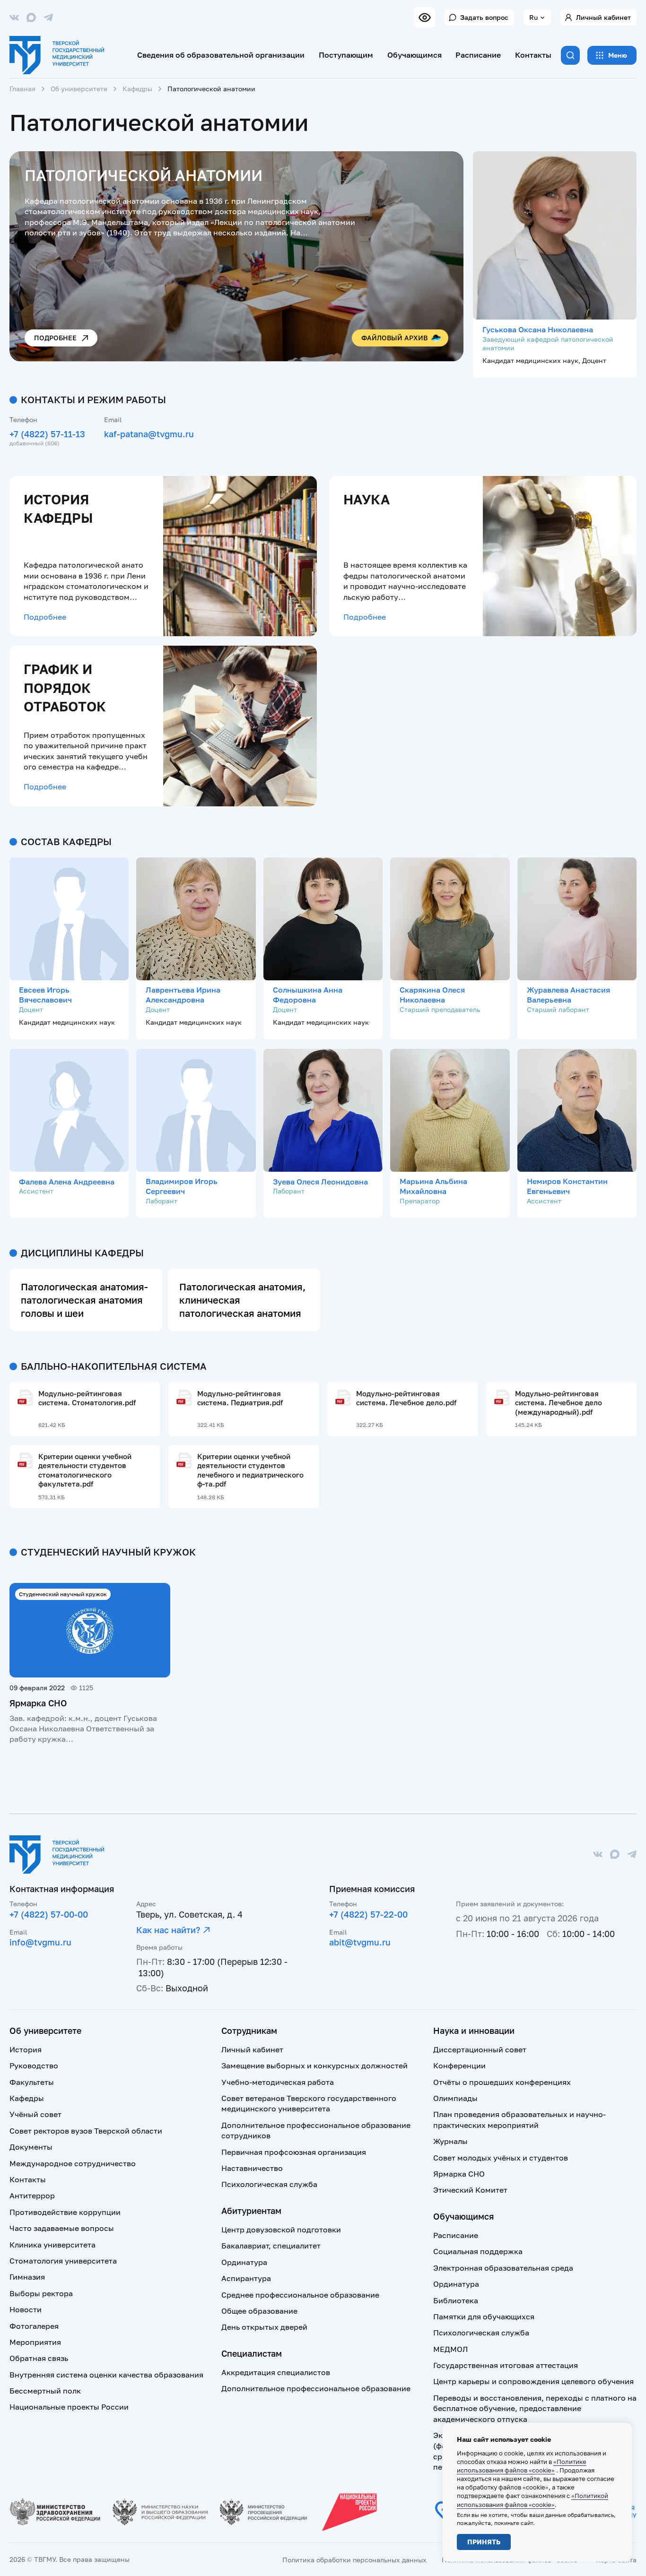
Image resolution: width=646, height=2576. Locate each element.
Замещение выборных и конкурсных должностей (314, 2066)
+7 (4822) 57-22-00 (368, 1914)
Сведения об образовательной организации (221, 55)
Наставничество (252, 2168)
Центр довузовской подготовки (281, 2230)
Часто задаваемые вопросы (62, 2228)
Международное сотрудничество (73, 2163)
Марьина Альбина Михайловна (433, 1186)
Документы (31, 2147)
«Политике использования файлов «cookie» (522, 2466)
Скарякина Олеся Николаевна (432, 995)
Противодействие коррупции (65, 2212)
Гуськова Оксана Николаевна (538, 329)
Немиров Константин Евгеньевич (567, 1186)
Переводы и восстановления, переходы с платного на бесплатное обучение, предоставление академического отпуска (535, 2408)
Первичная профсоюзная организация (294, 2152)
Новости (26, 2309)
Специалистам (252, 2353)
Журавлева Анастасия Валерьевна (568, 995)
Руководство (34, 2066)
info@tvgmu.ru (40, 1942)
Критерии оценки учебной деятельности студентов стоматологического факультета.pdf (85, 1470)
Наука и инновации (474, 2031)
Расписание (478, 55)
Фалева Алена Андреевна (67, 1182)
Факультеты (32, 2082)
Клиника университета (52, 2245)
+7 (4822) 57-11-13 (47, 434)
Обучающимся (415, 55)
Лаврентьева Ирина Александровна (183, 995)
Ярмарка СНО (38, 1703)
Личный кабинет (603, 17)
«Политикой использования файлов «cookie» (533, 2500)
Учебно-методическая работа (278, 2082)
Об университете (79, 89)
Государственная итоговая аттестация (506, 2365)
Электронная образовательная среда (503, 2268)
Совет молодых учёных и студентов (501, 2158)
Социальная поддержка (478, 2251)
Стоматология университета (63, 2261)
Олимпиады (455, 2098)
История (26, 2049)
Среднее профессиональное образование (300, 2295)
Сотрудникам (249, 2031)
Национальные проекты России (69, 2407)
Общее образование (259, 2311)
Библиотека (456, 2300)
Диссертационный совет (480, 2049)
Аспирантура (246, 2278)
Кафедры (137, 89)
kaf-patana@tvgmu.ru (149, 434)
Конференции (459, 2066)
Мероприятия (35, 2342)
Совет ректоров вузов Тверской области (86, 2131)
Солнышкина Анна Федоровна (308, 995)
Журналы (450, 2141)
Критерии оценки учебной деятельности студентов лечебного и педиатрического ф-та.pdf (250, 1470)
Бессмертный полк (45, 2391)
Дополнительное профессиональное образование (316, 2388)
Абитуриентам (251, 2211)
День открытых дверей (264, 2327)
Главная (22, 89)
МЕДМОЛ (450, 2349)
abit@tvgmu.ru (360, 1942)
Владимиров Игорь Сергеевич (182, 1186)
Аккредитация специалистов (276, 2372)
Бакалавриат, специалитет (271, 2246)
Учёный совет (35, 2114)
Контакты (533, 55)
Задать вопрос (484, 17)
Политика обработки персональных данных (354, 2560)
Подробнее (55, 338)
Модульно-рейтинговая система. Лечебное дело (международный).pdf (559, 1403)
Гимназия (27, 2277)
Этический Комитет (470, 2190)
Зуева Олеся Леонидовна (320, 1182)
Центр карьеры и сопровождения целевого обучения (533, 2381)
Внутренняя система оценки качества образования (106, 2375)
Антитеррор (32, 2196)
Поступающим (346, 55)
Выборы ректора (41, 2293)
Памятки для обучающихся (484, 2317)
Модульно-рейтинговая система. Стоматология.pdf (87, 1398)
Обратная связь (39, 2358)
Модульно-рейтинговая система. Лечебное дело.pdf (406, 1398)
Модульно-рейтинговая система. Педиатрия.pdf (240, 1398)
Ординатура (244, 2262)
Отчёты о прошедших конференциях (502, 2082)
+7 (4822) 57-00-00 (49, 1914)
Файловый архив (394, 338)
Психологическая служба (269, 2184)
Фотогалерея (34, 2326)
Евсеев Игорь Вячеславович (45, 995)
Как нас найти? (168, 1930)
